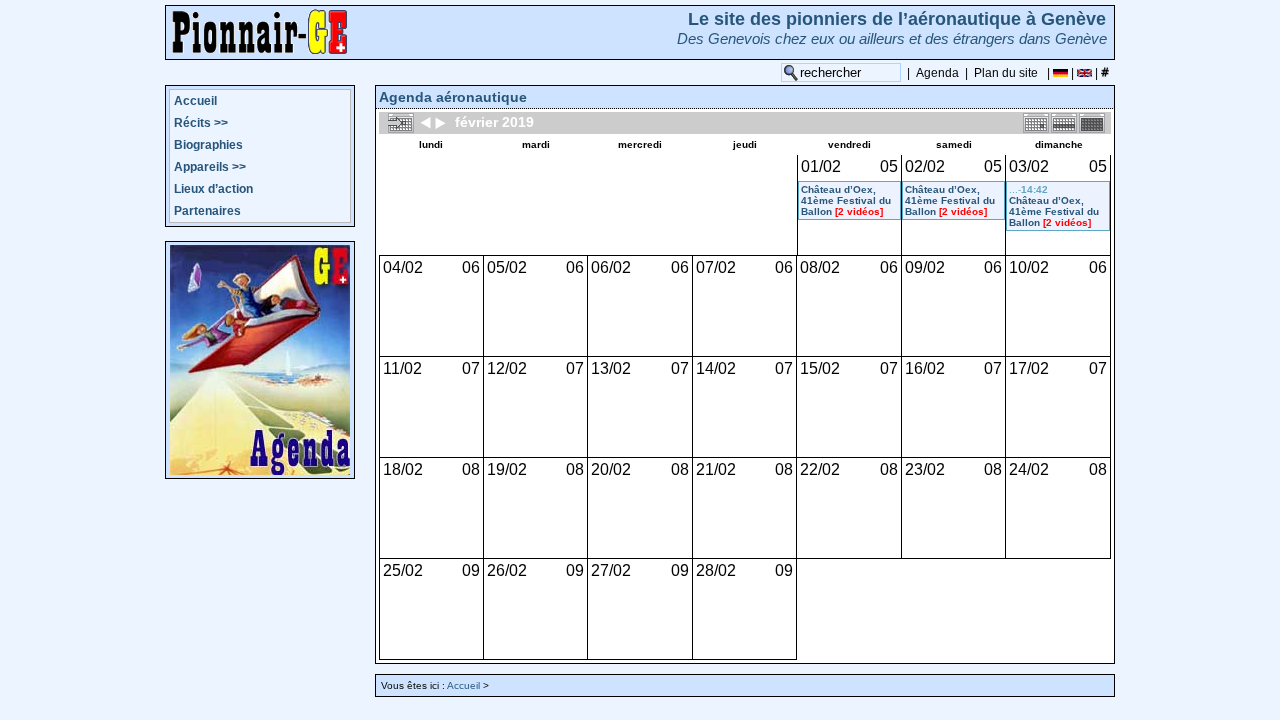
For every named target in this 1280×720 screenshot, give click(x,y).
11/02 (402, 368)
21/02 (716, 469)
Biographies (208, 145)
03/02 (1029, 166)
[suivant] (440, 122)
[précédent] (426, 122)
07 (471, 368)
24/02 (1029, 469)
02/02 (925, 166)
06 (471, 267)
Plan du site (1006, 73)
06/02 (611, 267)
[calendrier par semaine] (1064, 122)
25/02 (403, 570)
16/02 (925, 368)
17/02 (1029, 368)
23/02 (925, 469)
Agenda (937, 73)
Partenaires (207, 211)
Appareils (210, 167)
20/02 (611, 469)
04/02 (403, 267)
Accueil (195, 101)
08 (471, 469)
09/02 (925, 267)
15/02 (820, 368)
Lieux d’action (213, 189)
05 (889, 166)
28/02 (716, 570)
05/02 (507, 267)
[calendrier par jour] (1036, 122)
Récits (201, 123)
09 (471, 570)
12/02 (507, 368)
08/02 (820, 267)
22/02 (820, 469)
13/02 (611, 368)
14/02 (716, 368)
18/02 (403, 469)
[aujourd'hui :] (401, 122)
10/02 (1029, 267)
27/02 (611, 570)
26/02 (507, 570)
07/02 (716, 267)
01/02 (821, 166)
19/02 (507, 469)
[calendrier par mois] (1092, 122)
